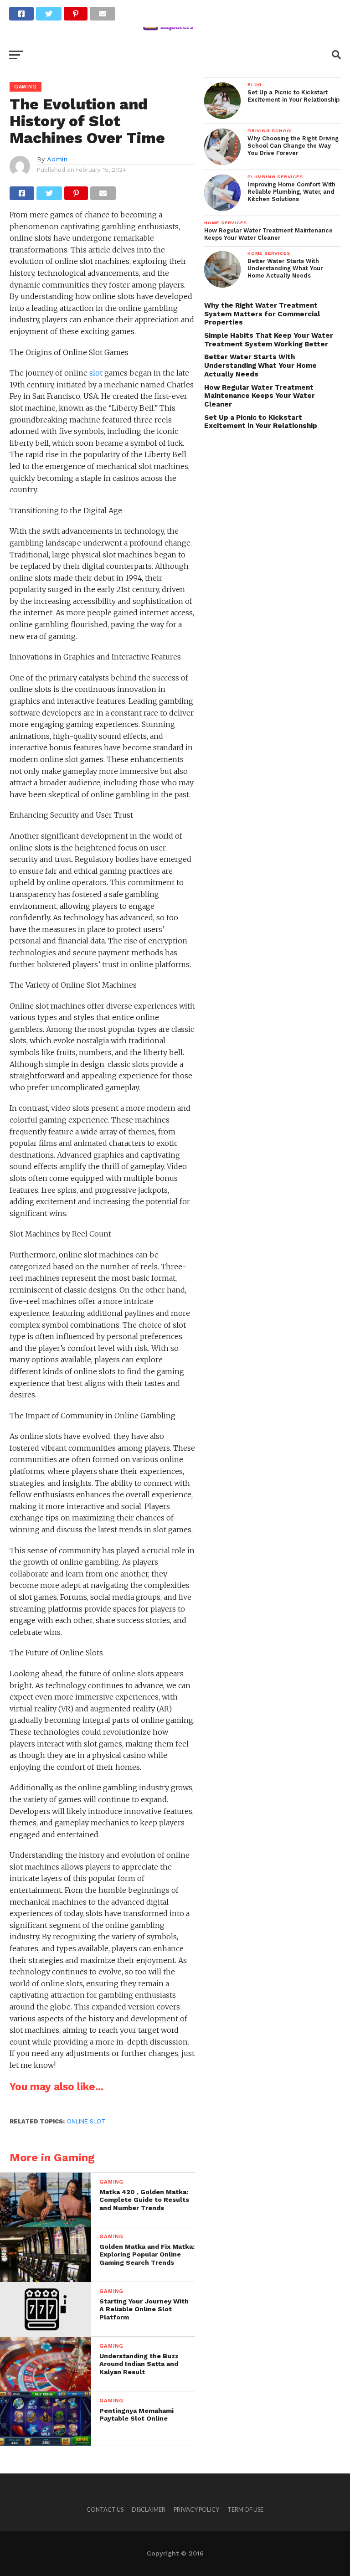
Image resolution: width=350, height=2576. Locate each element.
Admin (57, 159)
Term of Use (245, 2509)
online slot (86, 2121)
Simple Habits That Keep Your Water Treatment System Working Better (269, 340)
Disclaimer (149, 2509)
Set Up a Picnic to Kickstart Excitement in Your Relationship (261, 422)
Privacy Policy (196, 2509)
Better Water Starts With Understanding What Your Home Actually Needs (260, 365)
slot (96, 373)
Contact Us (105, 2509)
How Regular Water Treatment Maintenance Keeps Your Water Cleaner (260, 396)
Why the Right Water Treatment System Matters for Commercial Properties (262, 314)
